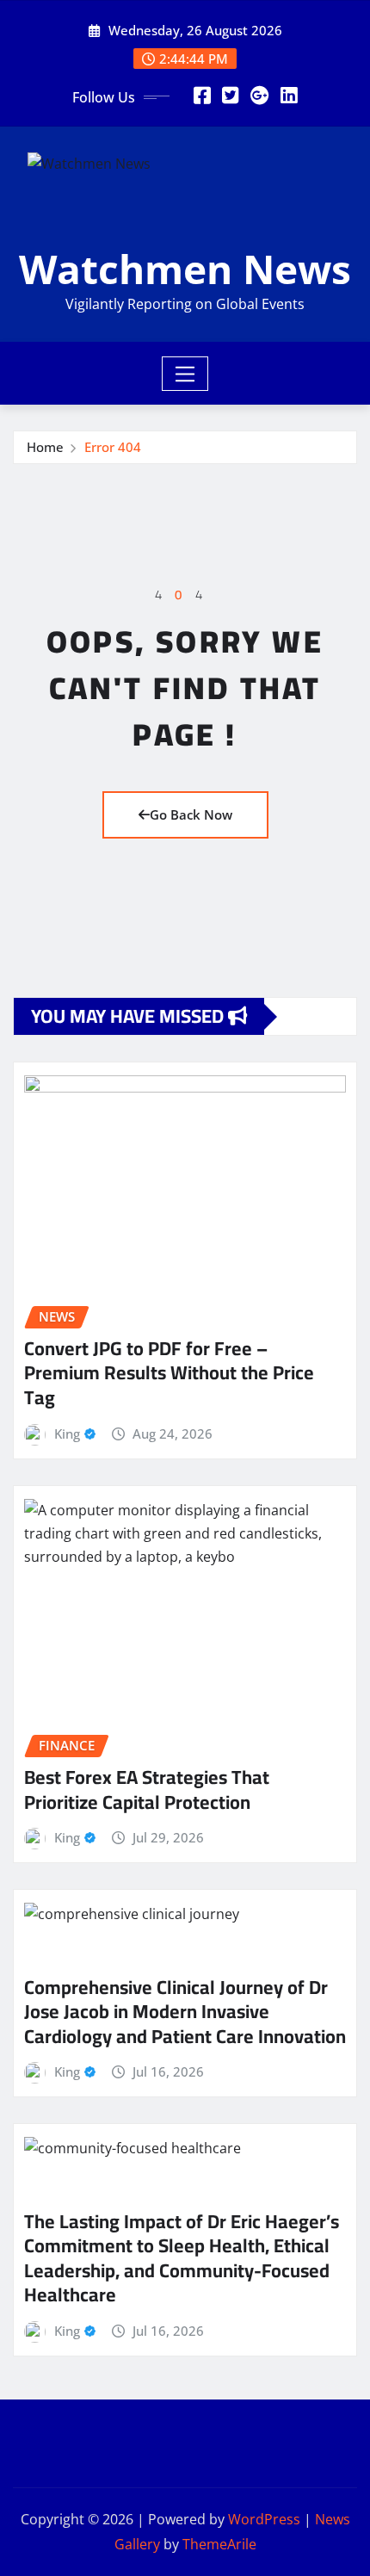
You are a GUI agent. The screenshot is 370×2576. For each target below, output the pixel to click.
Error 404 (113, 447)
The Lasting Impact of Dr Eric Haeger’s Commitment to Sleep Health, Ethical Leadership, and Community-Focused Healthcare (182, 2258)
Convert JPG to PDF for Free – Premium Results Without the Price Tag (169, 1373)
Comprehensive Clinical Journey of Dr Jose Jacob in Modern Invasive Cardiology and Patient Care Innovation (185, 2012)
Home (45, 447)
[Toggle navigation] (185, 374)
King (67, 1434)
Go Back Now (191, 814)
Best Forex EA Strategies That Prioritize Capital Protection (147, 1790)
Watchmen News (185, 269)
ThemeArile (219, 2544)
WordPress (264, 2519)
